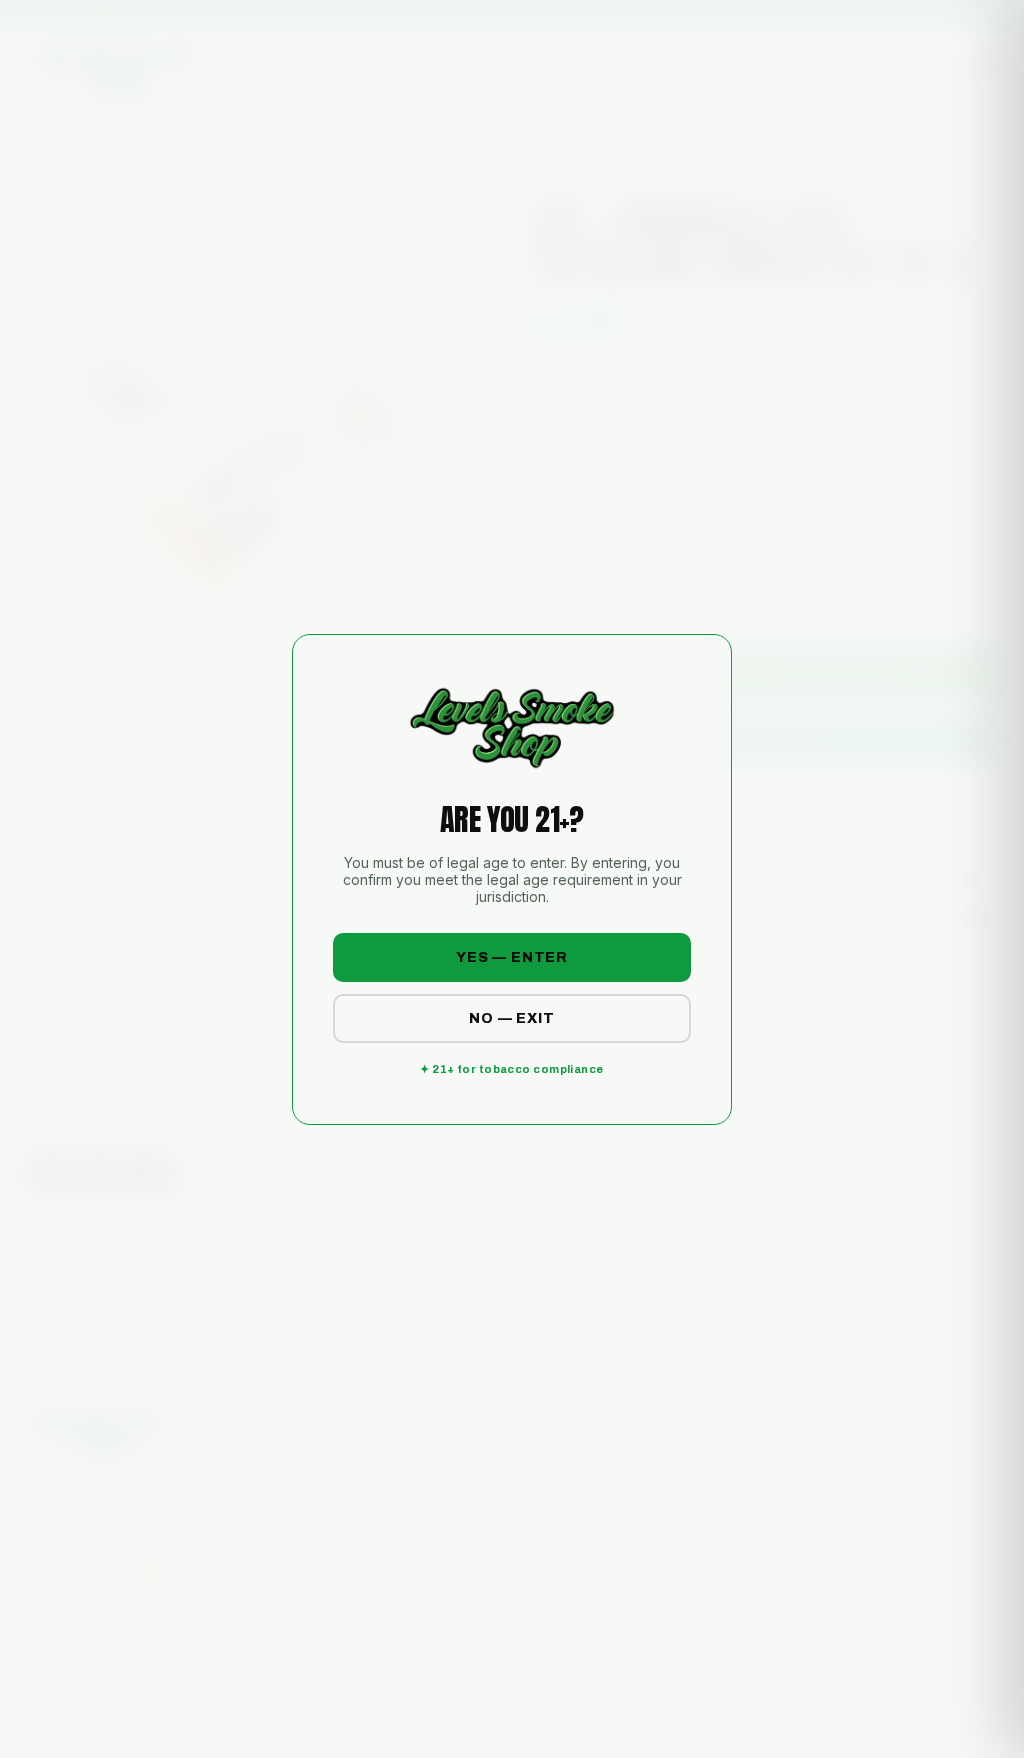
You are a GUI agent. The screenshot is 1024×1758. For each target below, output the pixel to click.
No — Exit (512, 1018)
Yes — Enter (512, 957)
